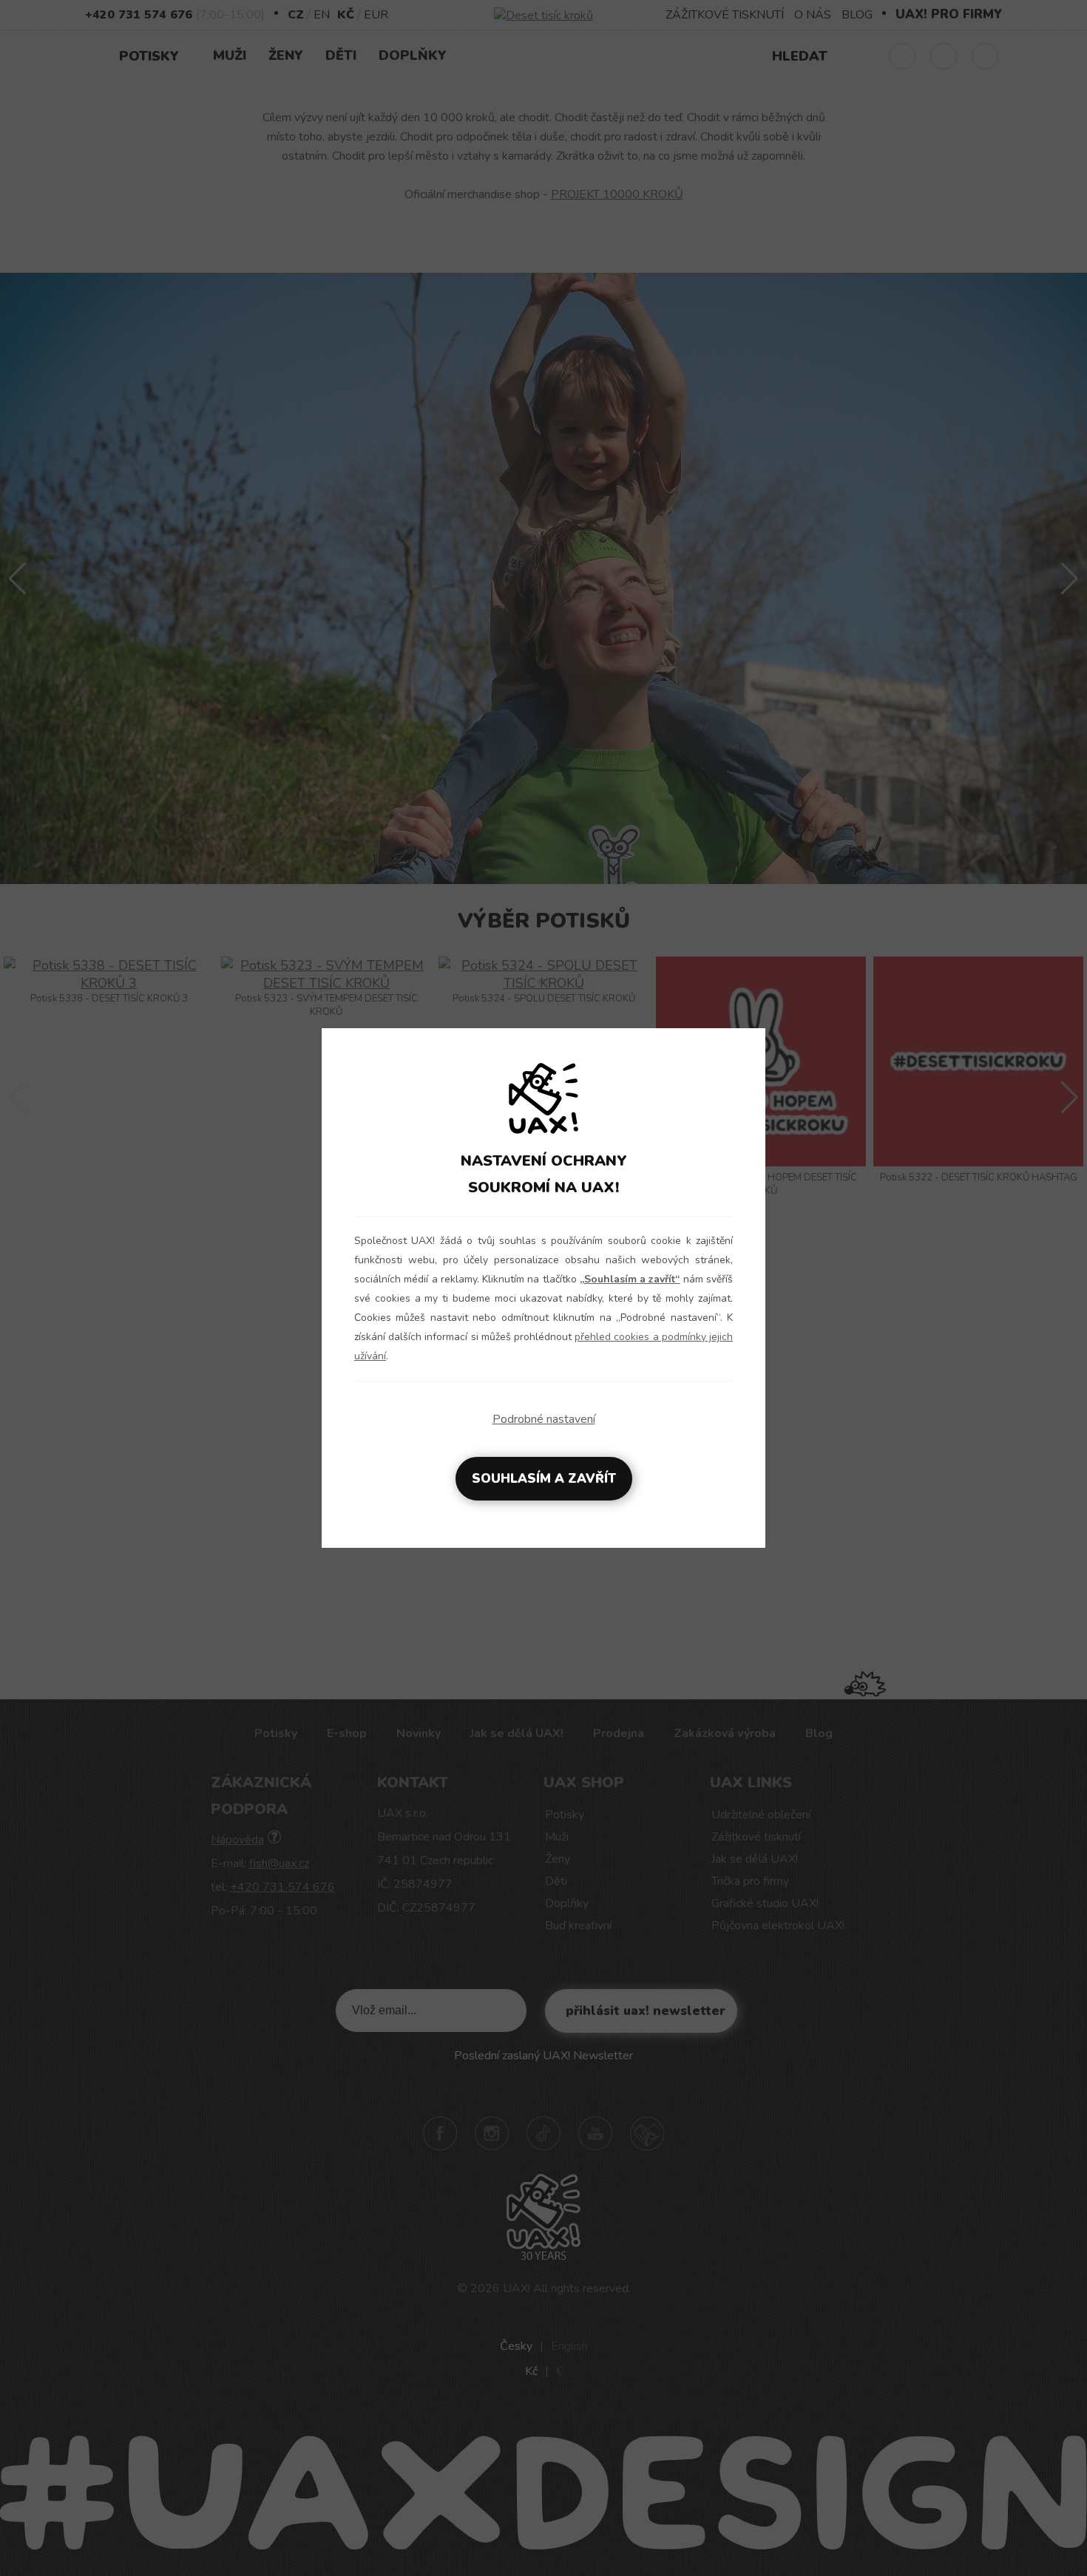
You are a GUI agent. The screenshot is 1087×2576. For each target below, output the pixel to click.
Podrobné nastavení (544, 1419)
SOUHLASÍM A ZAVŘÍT (544, 1479)
